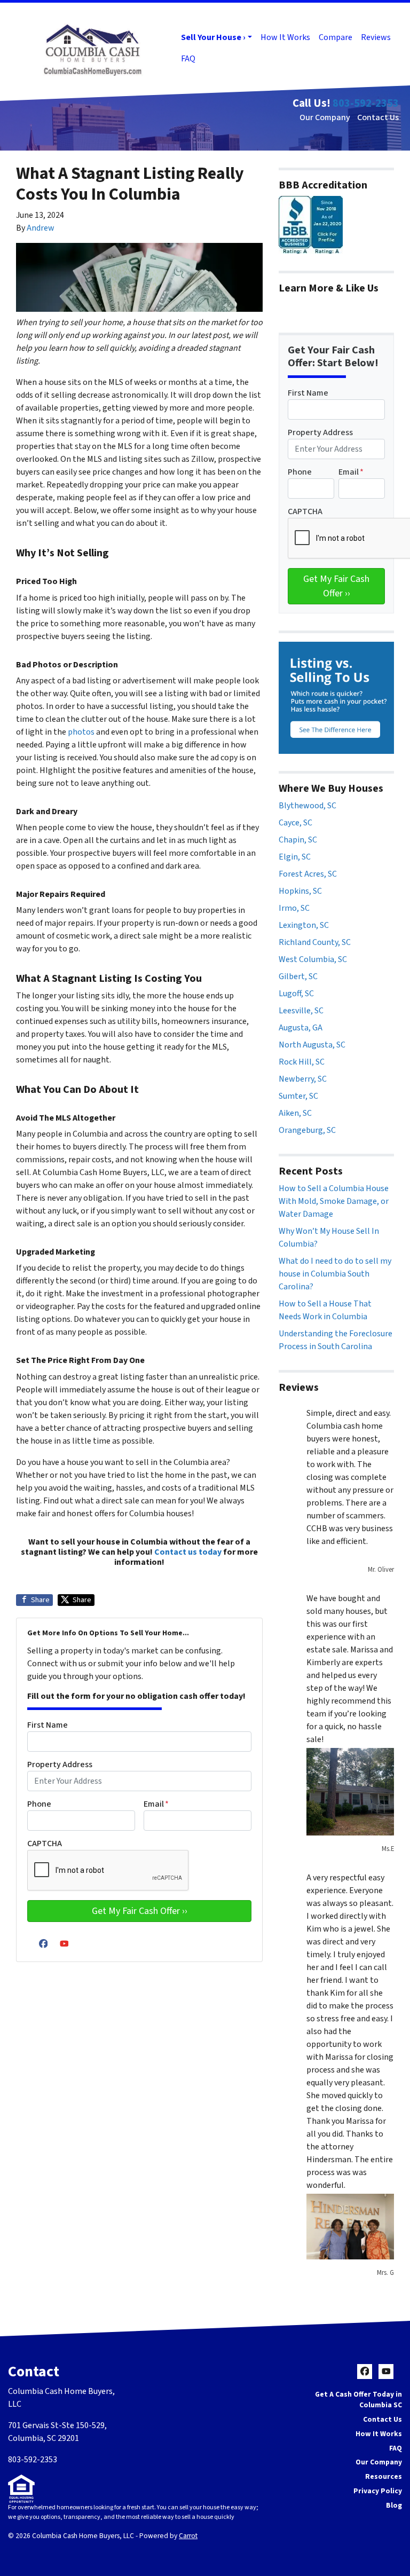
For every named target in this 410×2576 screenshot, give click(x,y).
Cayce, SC (295, 823)
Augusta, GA (301, 1028)
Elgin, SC (295, 857)
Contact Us (378, 117)
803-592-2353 (366, 103)
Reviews (376, 37)
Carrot (188, 2536)
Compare (336, 37)
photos (81, 732)
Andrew (41, 228)
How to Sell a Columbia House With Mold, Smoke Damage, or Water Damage (334, 1201)
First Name (48, 1725)
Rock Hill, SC (302, 1062)
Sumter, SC (298, 1096)
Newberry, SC (303, 1079)
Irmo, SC (294, 908)
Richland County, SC (315, 942)
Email (156, 1804)
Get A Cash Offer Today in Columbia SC (358, 2400)
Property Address (60, 1764)
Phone (39, 1804)
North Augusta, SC (312, 1045)
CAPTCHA (45, 1844)
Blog (394, 2505)
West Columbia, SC (313, 959)
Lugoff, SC (296, 994)
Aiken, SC (295, 1113)
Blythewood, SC (307, 806)
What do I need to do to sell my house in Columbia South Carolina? (335, 1274)
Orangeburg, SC (307, 1130)
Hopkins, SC (300, 891)
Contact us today (188, 1552)
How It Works (285, 37)
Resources (384, 2476)
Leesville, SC (301, 1011)
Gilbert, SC (298, 976)
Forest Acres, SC (308, 874)
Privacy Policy (378, 2491)
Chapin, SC (298, 840)
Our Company (325, 117)
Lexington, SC (304, 925)
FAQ (188, 59)
